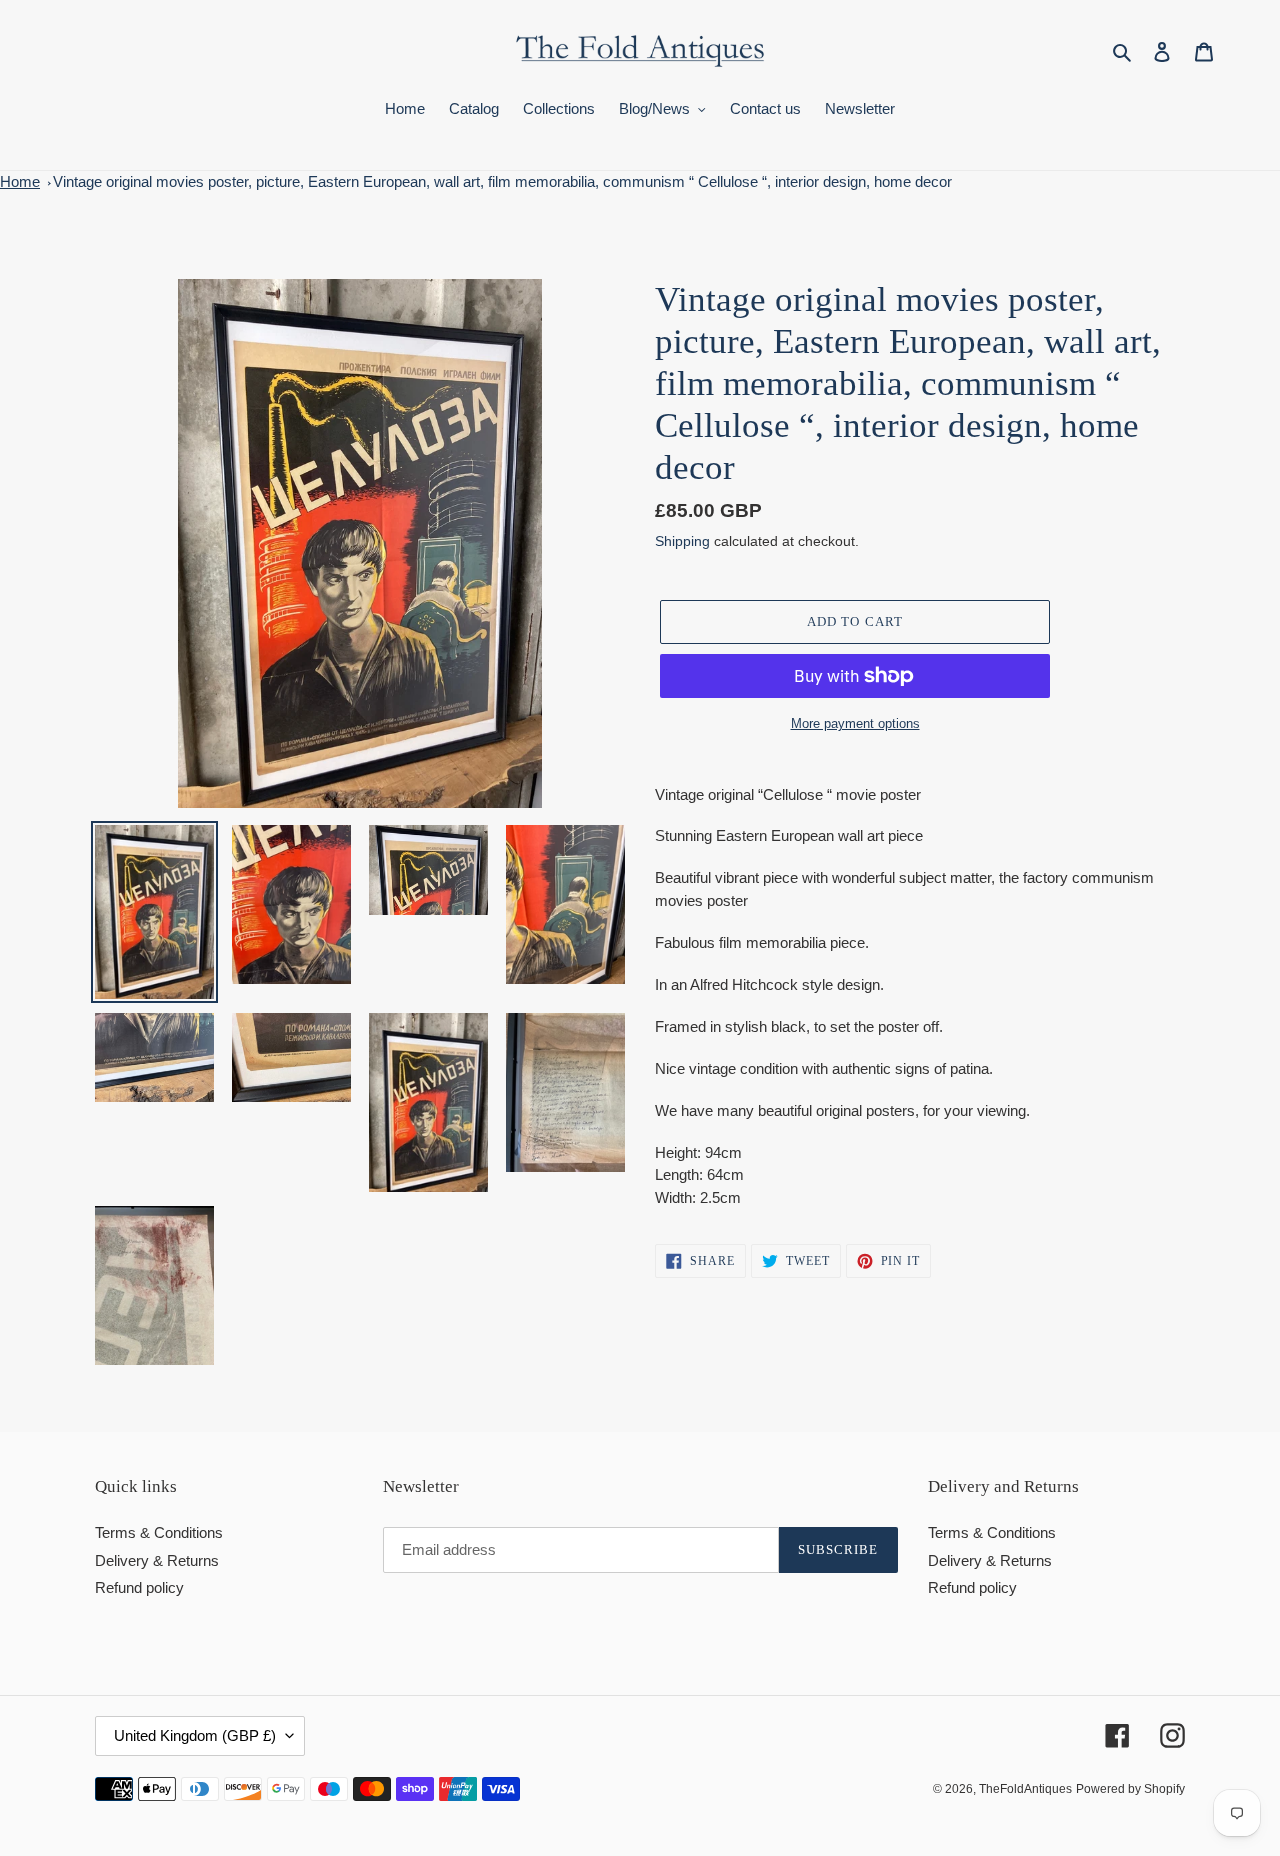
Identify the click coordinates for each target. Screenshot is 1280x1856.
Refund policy (139, 1587)
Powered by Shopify (1130, 1789)
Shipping (682, 541)
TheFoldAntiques (1025, 1789)
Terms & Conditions (159, 1532)
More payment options (855, 723)
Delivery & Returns (157, 1560)
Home (20, 181)
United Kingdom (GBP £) (195, 1735)
